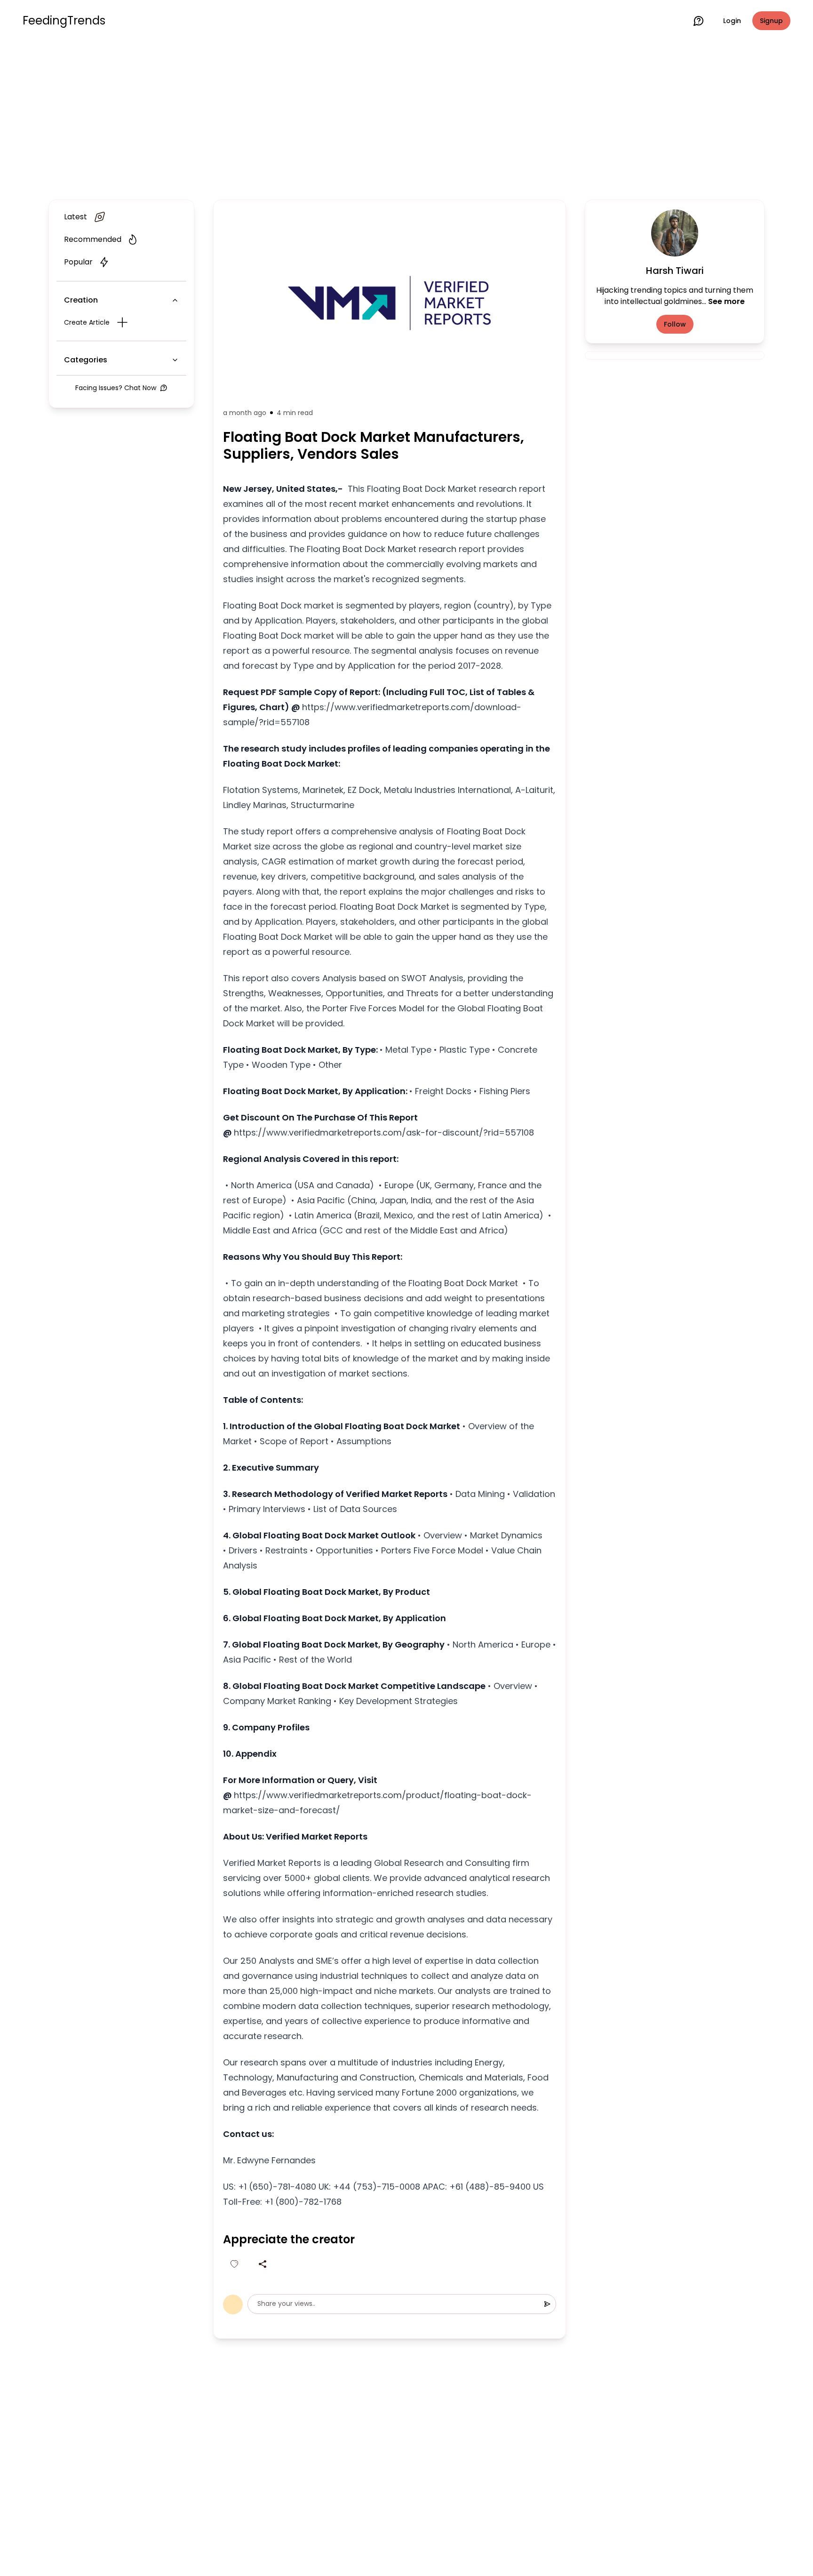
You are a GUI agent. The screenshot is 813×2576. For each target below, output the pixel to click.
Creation (81, 300)
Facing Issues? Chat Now (116, 388)
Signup (771, 21)
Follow (675, 324)
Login (732, 21)
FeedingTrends (64, 21)
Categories (86, 360)
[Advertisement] (406, 119)
